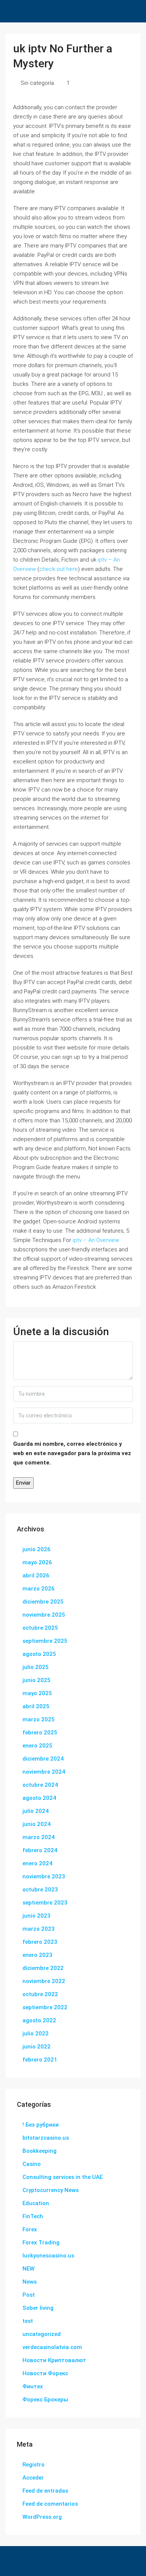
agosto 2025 (39, 1654)
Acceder (33, 2478)
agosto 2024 (39, 1798)
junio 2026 (36, 1549)
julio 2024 (36, 1811)
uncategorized (42, 2334)
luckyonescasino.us (48, 2256)
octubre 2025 (40, 1628)
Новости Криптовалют (54, 2360)
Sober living (38, 2308)
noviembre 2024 (44, 1772)
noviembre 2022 (44, 1981)
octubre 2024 (40, 1785)
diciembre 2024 (43, 1759)
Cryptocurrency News (51, 2190)
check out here (59, 569)
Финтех (33, 2386)
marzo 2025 (39, 1719)
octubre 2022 (40, 1994)
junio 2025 (36, 1680)
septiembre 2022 (45, 2007)
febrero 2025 (40, 1733)
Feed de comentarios (50, 2504)
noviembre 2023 (44, 1876)
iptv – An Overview (96, 1240)
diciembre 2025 (43, 1602)
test (28, 2321)
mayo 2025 (37, 1693)
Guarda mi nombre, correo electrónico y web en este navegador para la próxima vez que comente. (72, 1453)
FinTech (33, 2216)
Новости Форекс (45, 2373)
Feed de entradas (45, 2491)
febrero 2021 (40, 2060)
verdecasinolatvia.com (52, 2347)
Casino (32, 2164)
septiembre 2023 (45, 1903)
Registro (34, 2465)
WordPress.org (42, 2517)
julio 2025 (36, 1667)
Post (29, 2295)
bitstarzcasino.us (46, 2138)
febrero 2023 (40, 1942)
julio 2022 (36, 2034)
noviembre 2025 (44, 1615)
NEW (28, 2269)
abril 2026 (36, 1576)
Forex (30, 2229)
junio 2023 (36, 1916)
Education (36, 2203)
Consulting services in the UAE (63, 2177)
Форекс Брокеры (45, 2400)
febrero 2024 (40, 1850)
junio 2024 (36, 1824)
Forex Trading (41, 2243)
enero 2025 (37, 1746)
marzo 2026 (39, 1589)
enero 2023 (37, 1955)
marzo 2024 (39, 1837)
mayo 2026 (37, 1562)
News (30, 2282)
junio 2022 (36, 2047)
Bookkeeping (39, 2151)
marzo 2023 (39, 1929)
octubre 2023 (40, 1890)
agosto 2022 (39, 2020)
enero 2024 (37, 1863)
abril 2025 (36, 1706)
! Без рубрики (41, 2125)
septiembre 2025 (45, 1641)
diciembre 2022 (43, 1968)
